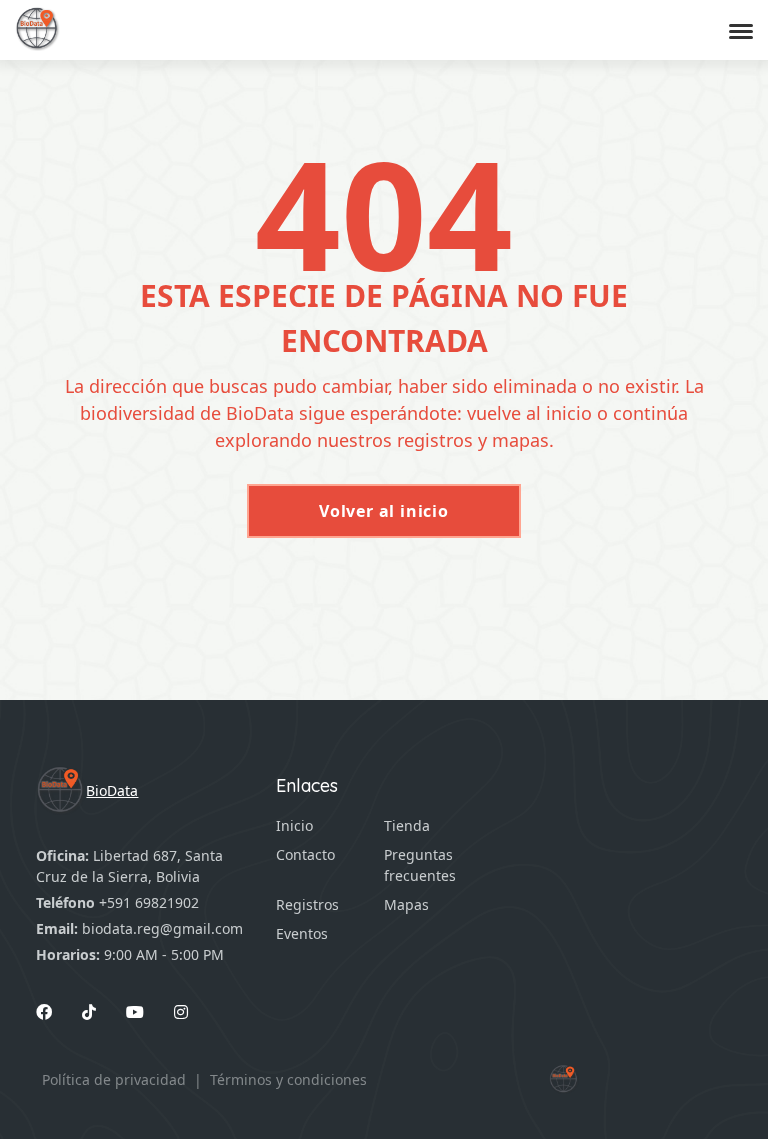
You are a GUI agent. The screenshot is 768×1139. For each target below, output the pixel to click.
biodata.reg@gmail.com (162, 928)
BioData (112, 790)
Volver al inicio (384, 511)
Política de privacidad (114, 1079)
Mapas (406, 904)
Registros (307, 904)
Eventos (302, 933)
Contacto (305, 854)
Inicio (294, 825)
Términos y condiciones (288, 1079)
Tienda (407, 825)
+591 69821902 (149, 902)
